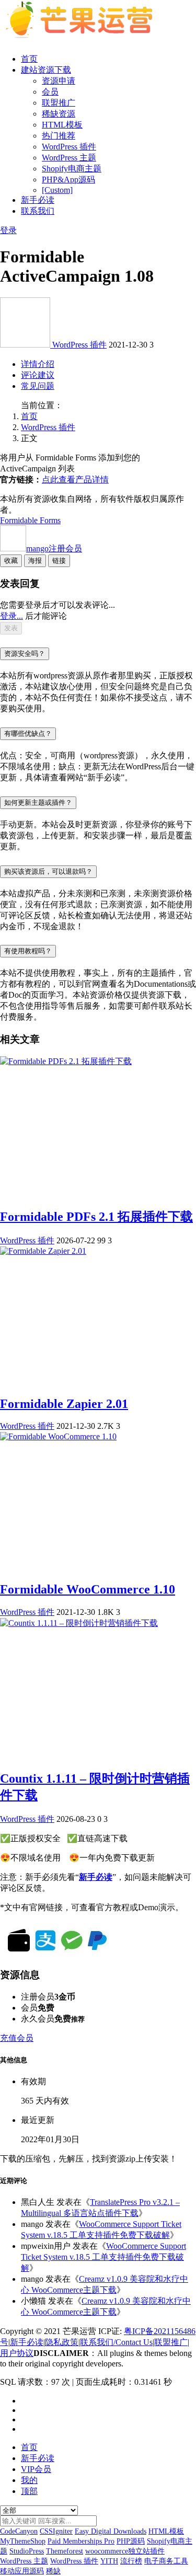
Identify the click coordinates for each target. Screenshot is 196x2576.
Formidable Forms (30, 520)
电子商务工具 (166, 2561)
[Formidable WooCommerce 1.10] (58, 1436)
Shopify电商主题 (72, 169)
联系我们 (38, 211)
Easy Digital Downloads (111, 2531)
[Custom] (57, 190)
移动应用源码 (22, 2571)
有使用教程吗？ (28, 951)
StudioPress (27, 2551)
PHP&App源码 (68, 180)
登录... (11, 616)
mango (54, 548)
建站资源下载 (46, 70)
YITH (109, 2561)
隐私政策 (62, 2342)
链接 (59, 561)
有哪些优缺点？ (28, 733)
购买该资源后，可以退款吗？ (48, 871)
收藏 (11, 561)
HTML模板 (62, 125)
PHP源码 (131, 2541)
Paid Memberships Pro (81, 2541)
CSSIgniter (56, 2531)
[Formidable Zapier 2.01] (43, 1251)
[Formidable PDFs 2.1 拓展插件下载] (66, 1061)
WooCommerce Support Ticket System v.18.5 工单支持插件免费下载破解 (103, 2257)
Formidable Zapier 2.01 (64, 1404)
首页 (29, 59)
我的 (29, 2480)
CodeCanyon (19, 2531)
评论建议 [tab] (38, 375)
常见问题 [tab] (38, 386)
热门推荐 (59, 136)
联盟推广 (59, 103)
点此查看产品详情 (75, 480)
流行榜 (131, 2561)
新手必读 (38, 200)
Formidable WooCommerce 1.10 (88, 1589)
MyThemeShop (23, 2541)
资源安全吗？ (25, 654)
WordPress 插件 (69, 147)
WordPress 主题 (69, 158)
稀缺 (53, 2571)
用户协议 (17, 2353)
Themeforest (65, 2551)
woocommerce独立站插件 (125, 2551)
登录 (8, 230)
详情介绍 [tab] (38, 364)
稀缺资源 (59, 114)
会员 (50, 92)
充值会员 (17, 2038)
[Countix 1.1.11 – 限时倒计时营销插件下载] (79, 1623)
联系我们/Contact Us (116, 2342)
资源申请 (59, 81)
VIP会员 (36, 2469)
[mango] (26, 345)
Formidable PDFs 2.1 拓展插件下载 (96, 1217)
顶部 (29, 2491)
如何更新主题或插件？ (38, 802)
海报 (35, 561)
